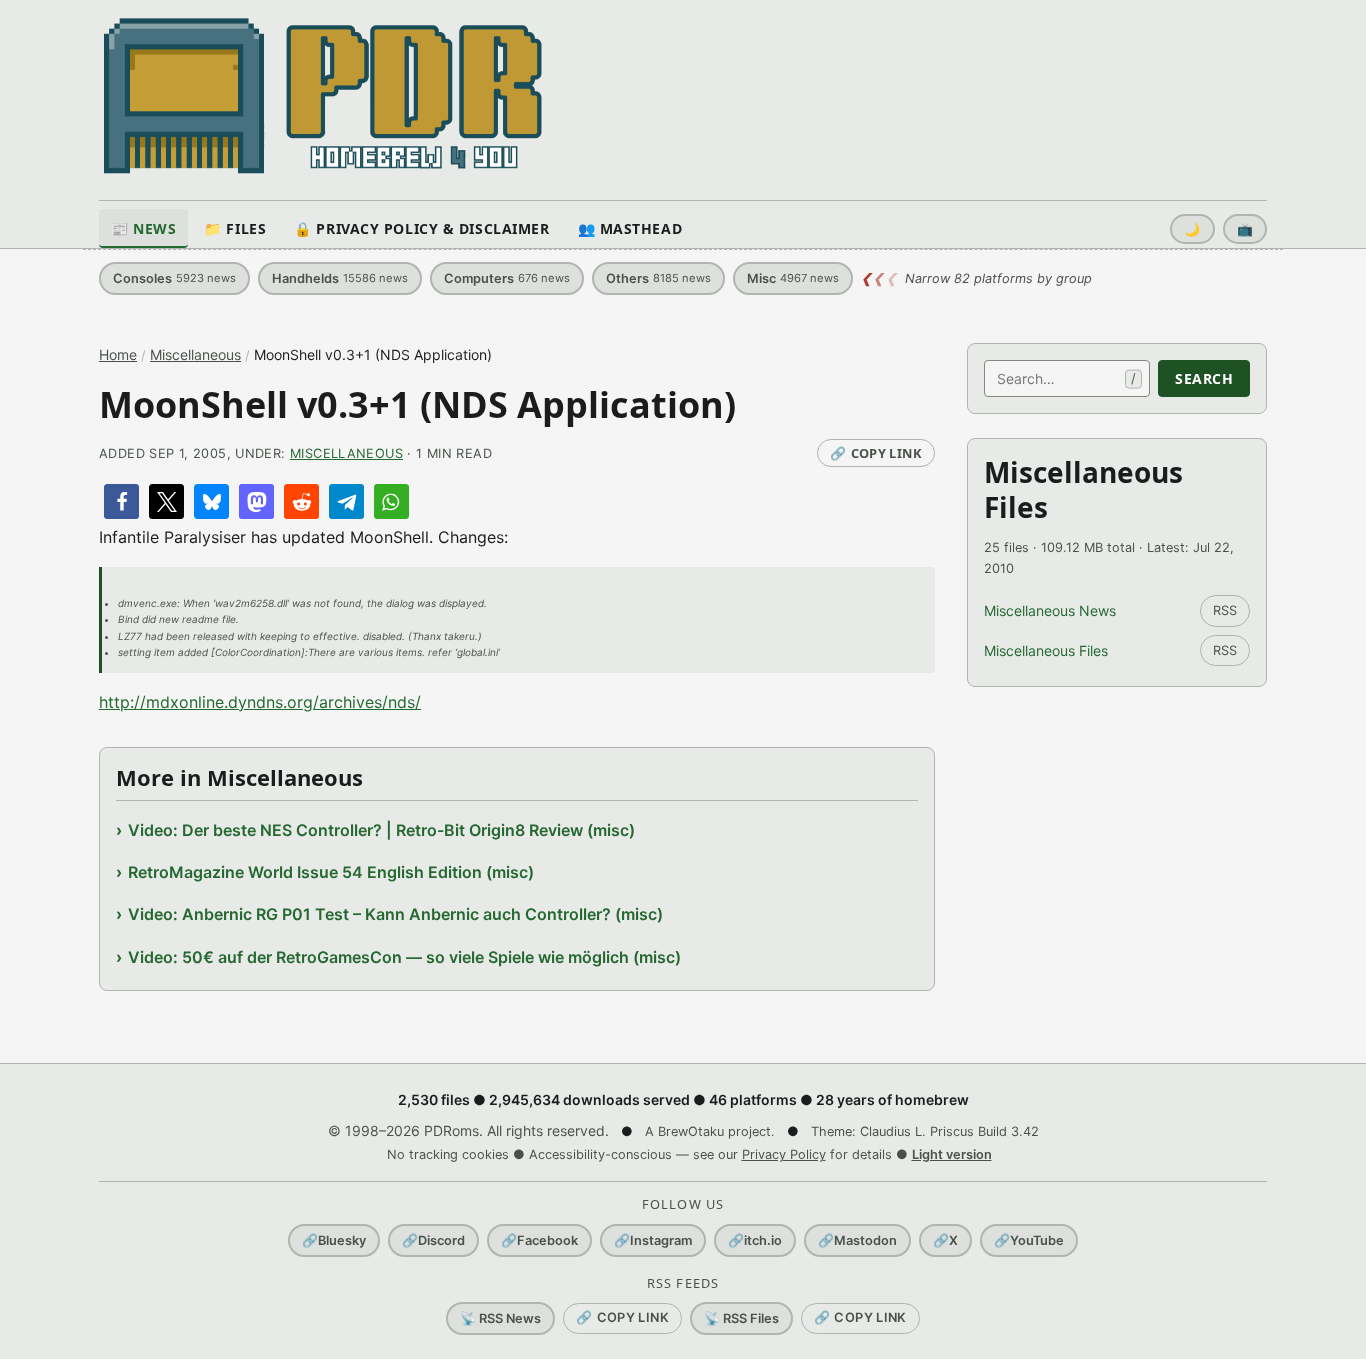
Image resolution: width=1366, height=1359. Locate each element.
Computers (507, 278)
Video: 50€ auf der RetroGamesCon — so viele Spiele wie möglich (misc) (404, 957)
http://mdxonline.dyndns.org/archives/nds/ (260, 702)
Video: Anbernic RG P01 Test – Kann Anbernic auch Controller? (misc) (395, 914)
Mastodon (857, 1240)
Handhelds (340, 278)
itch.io (755, 1240)
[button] (121, 501)
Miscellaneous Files (1046, 650)
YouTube (1029, 1240)
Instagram (653, 1240)
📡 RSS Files (741, 1318)
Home (118, 354)
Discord (433, 1240)
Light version (952, 1154)
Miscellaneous (195, 354)
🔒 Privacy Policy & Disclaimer (421, 228)
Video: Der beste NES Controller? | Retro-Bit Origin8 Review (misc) (381, 830)
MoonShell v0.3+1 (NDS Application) (417, 404)
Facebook (539, 1240)
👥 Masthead (630, 228)
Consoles (174, 278)
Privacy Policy (784, 1154)
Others (658, 278)
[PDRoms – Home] (323, 96)
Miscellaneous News (1050, 610)
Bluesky (334, 1240)
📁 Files (235, 228)
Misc (793, 278)
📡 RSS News (500, 1318)
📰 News (143, 228)
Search (1204, 378)
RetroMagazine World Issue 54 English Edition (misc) (331, 872)
